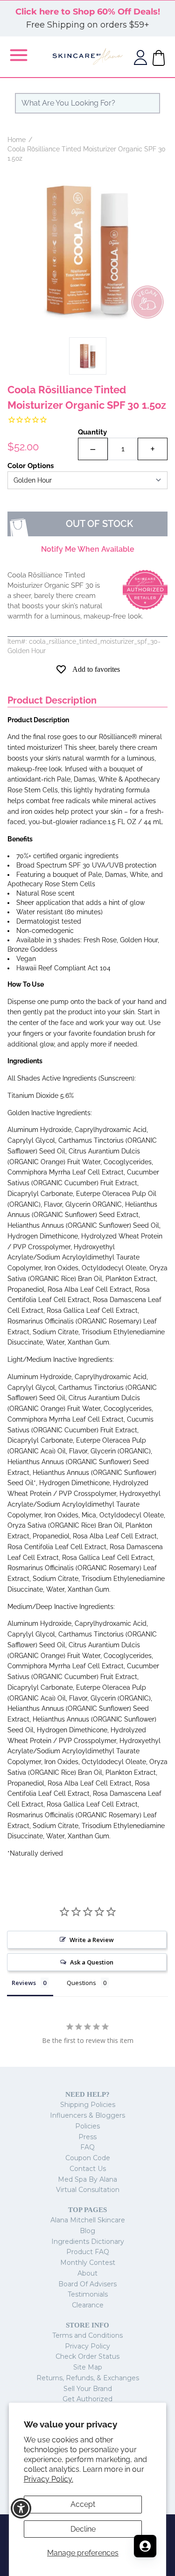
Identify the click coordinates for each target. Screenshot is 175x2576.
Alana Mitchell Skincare (88, 2220)
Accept (83, 2504)
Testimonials (88, 2294)
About (87, 2273)
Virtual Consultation (88, 2190)
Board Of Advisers (87, 2284)
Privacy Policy (87, 2346)
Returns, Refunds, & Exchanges (88, 2378)
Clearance (88, 2305)
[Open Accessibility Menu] (21, 2508)
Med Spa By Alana (87, 2179)
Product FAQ (88, 2252)
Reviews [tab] (24, 1983)
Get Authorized (87, 2399)
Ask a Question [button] (92, 1962)
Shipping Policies (88, 2105)
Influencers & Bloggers (87, 2115)
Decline (83, 2529)
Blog (87, 2231)
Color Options (31, 466)
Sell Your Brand (88, 2389)
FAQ (87, 2147)
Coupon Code (88, 2158)
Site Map (88, 2367)
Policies (87, 2126)
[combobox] (87, 103)
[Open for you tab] (145, 2546)
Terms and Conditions (87, 2335)
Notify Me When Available (88, 549)
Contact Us (88, 2169)
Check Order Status (87, 2356)
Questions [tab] (81, 1983)
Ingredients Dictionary (88, 2242)
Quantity (92, 432)
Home (17, 140)
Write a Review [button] (92, 1940)
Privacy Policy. (49, 2479)
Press (87, 2137)
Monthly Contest (88, 2263)
